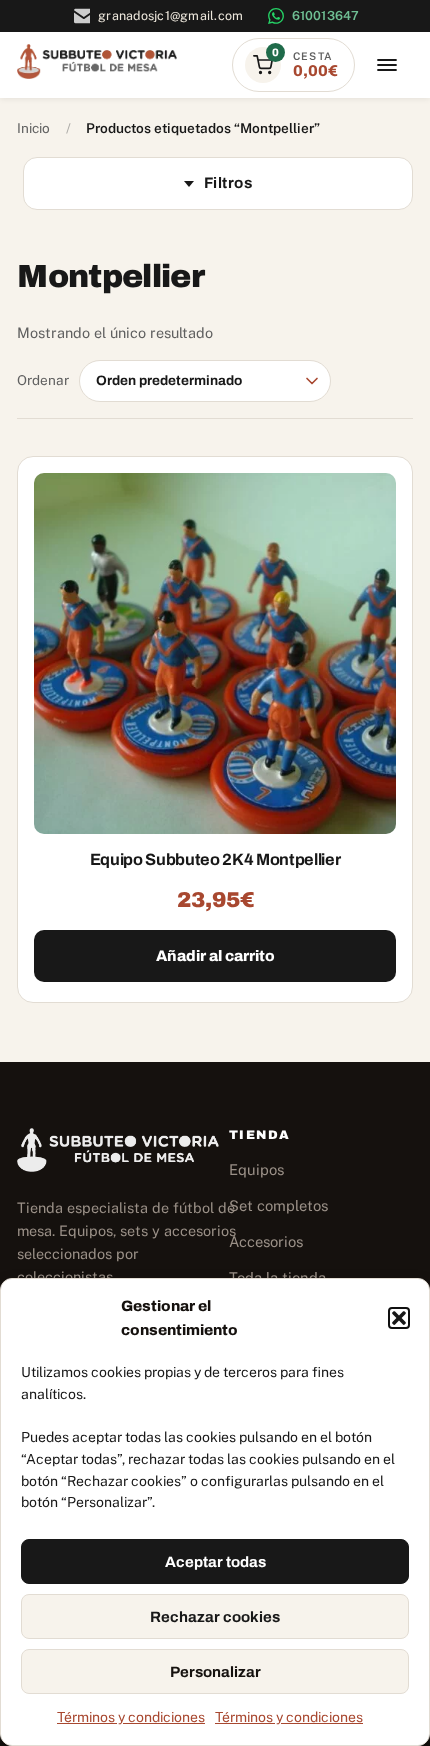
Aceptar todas (215, 1562)
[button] (399, 1318)
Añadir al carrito (215, 956)
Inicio (33, 128)
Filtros (228, 183)
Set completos (278, 1205)
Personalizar (215, 1672)
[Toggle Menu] (387, 65)
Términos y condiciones (131, 1717)
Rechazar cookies (215, 1617)
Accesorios (266, 1241)
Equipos (256, 1169)
